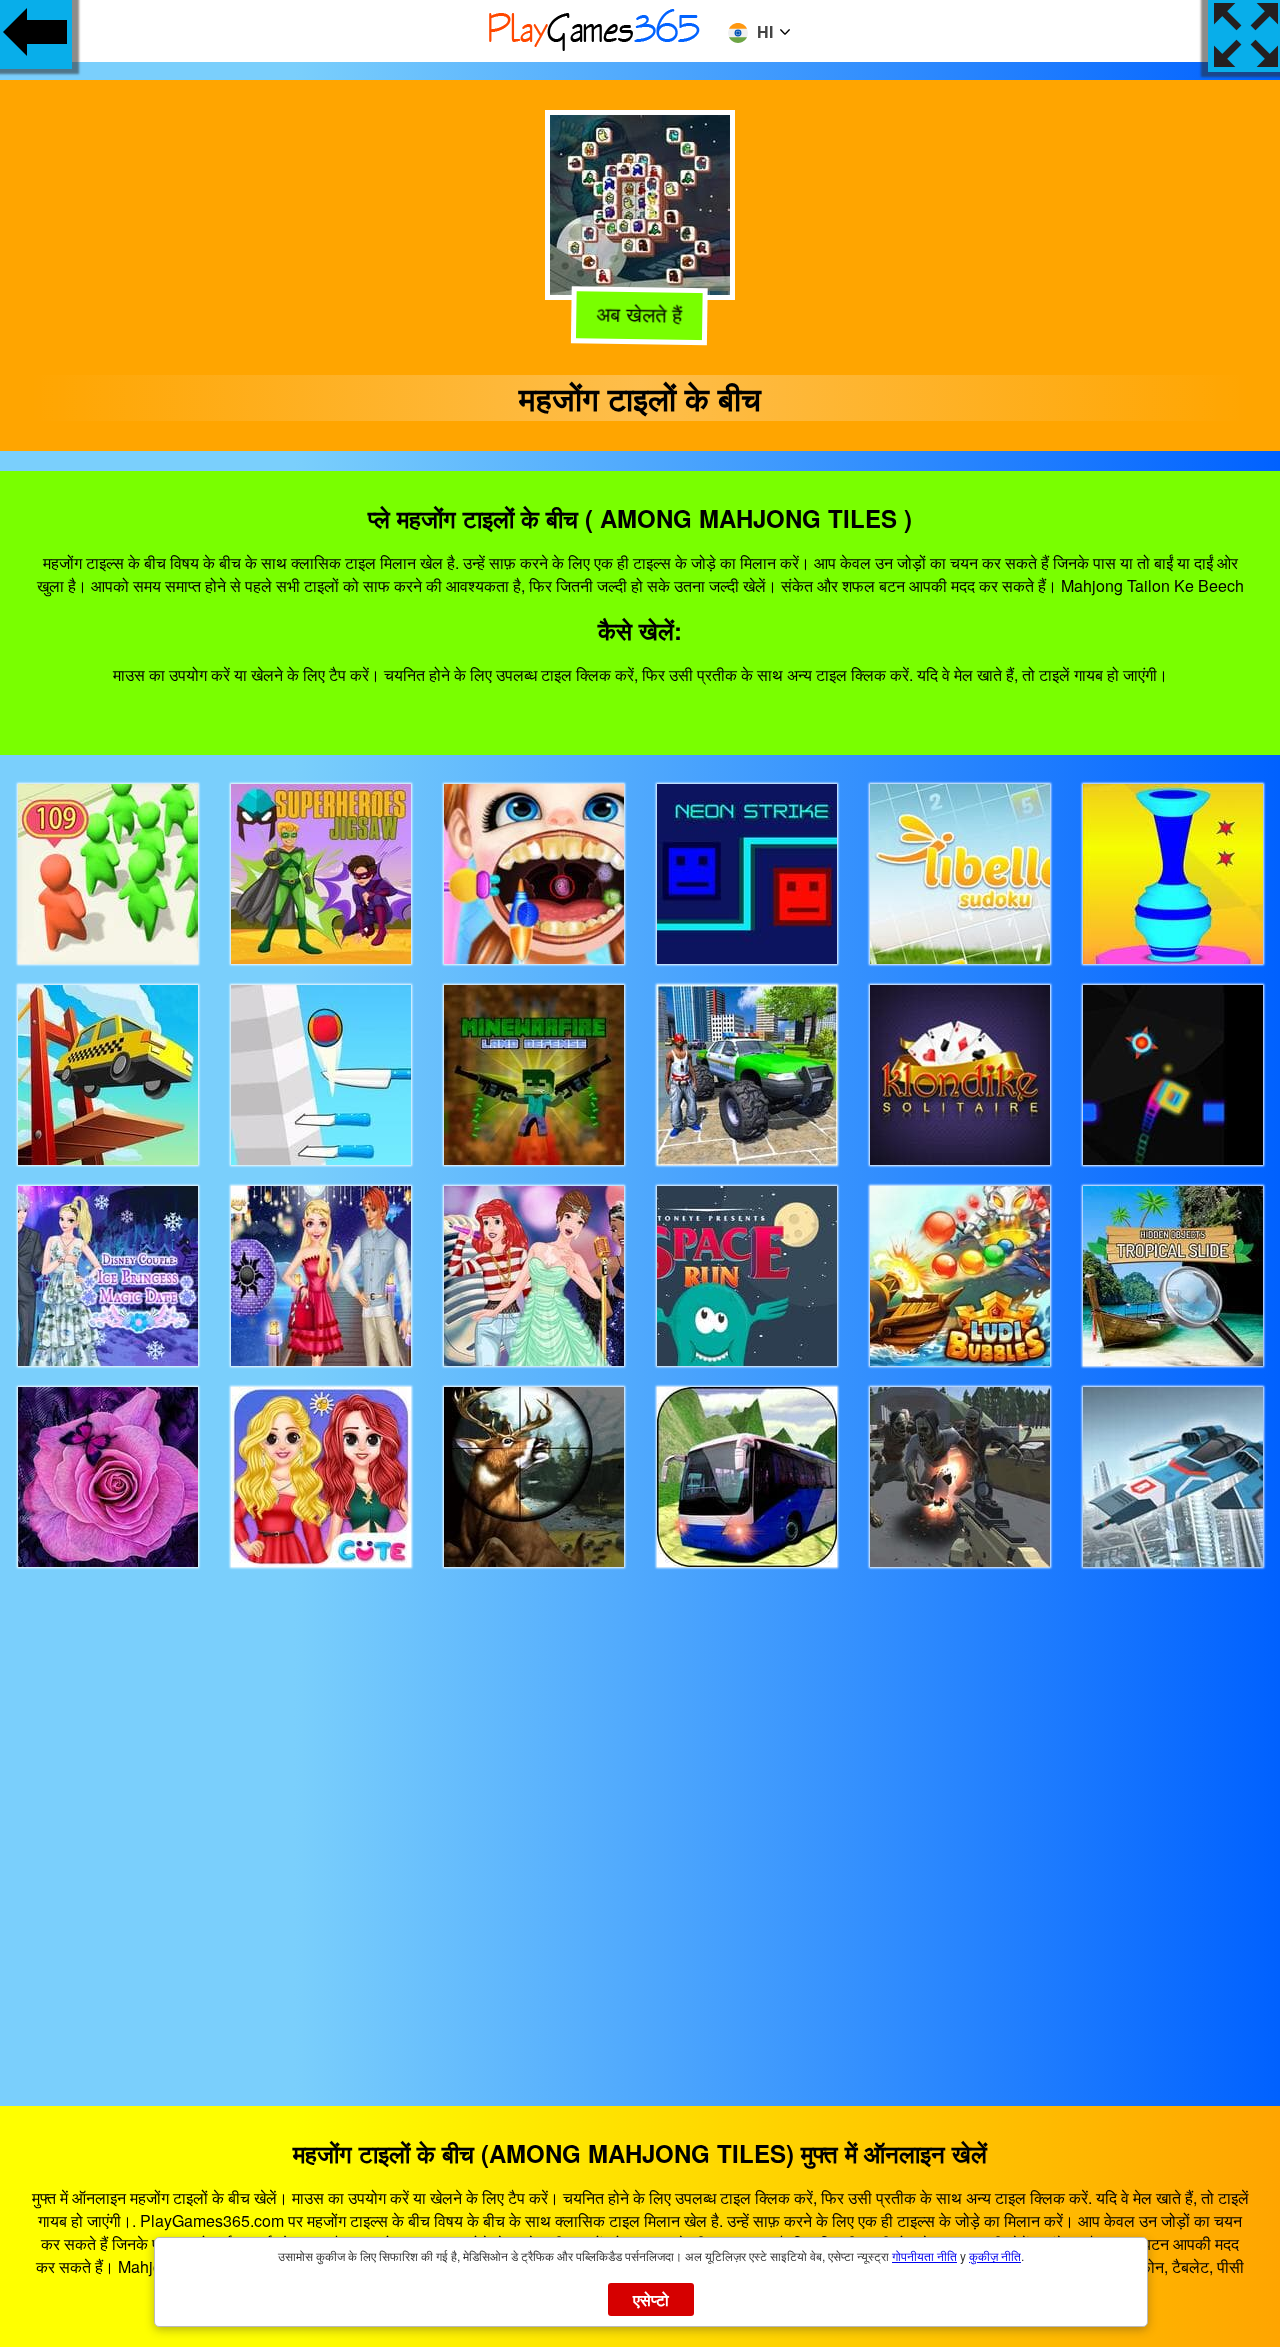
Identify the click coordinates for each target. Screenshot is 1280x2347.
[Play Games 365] (595, 47)
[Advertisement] (640, 1818)
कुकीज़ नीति (995, 2255)
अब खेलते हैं (639, 314)
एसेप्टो (651, 2299)
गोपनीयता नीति (924, 2255)
